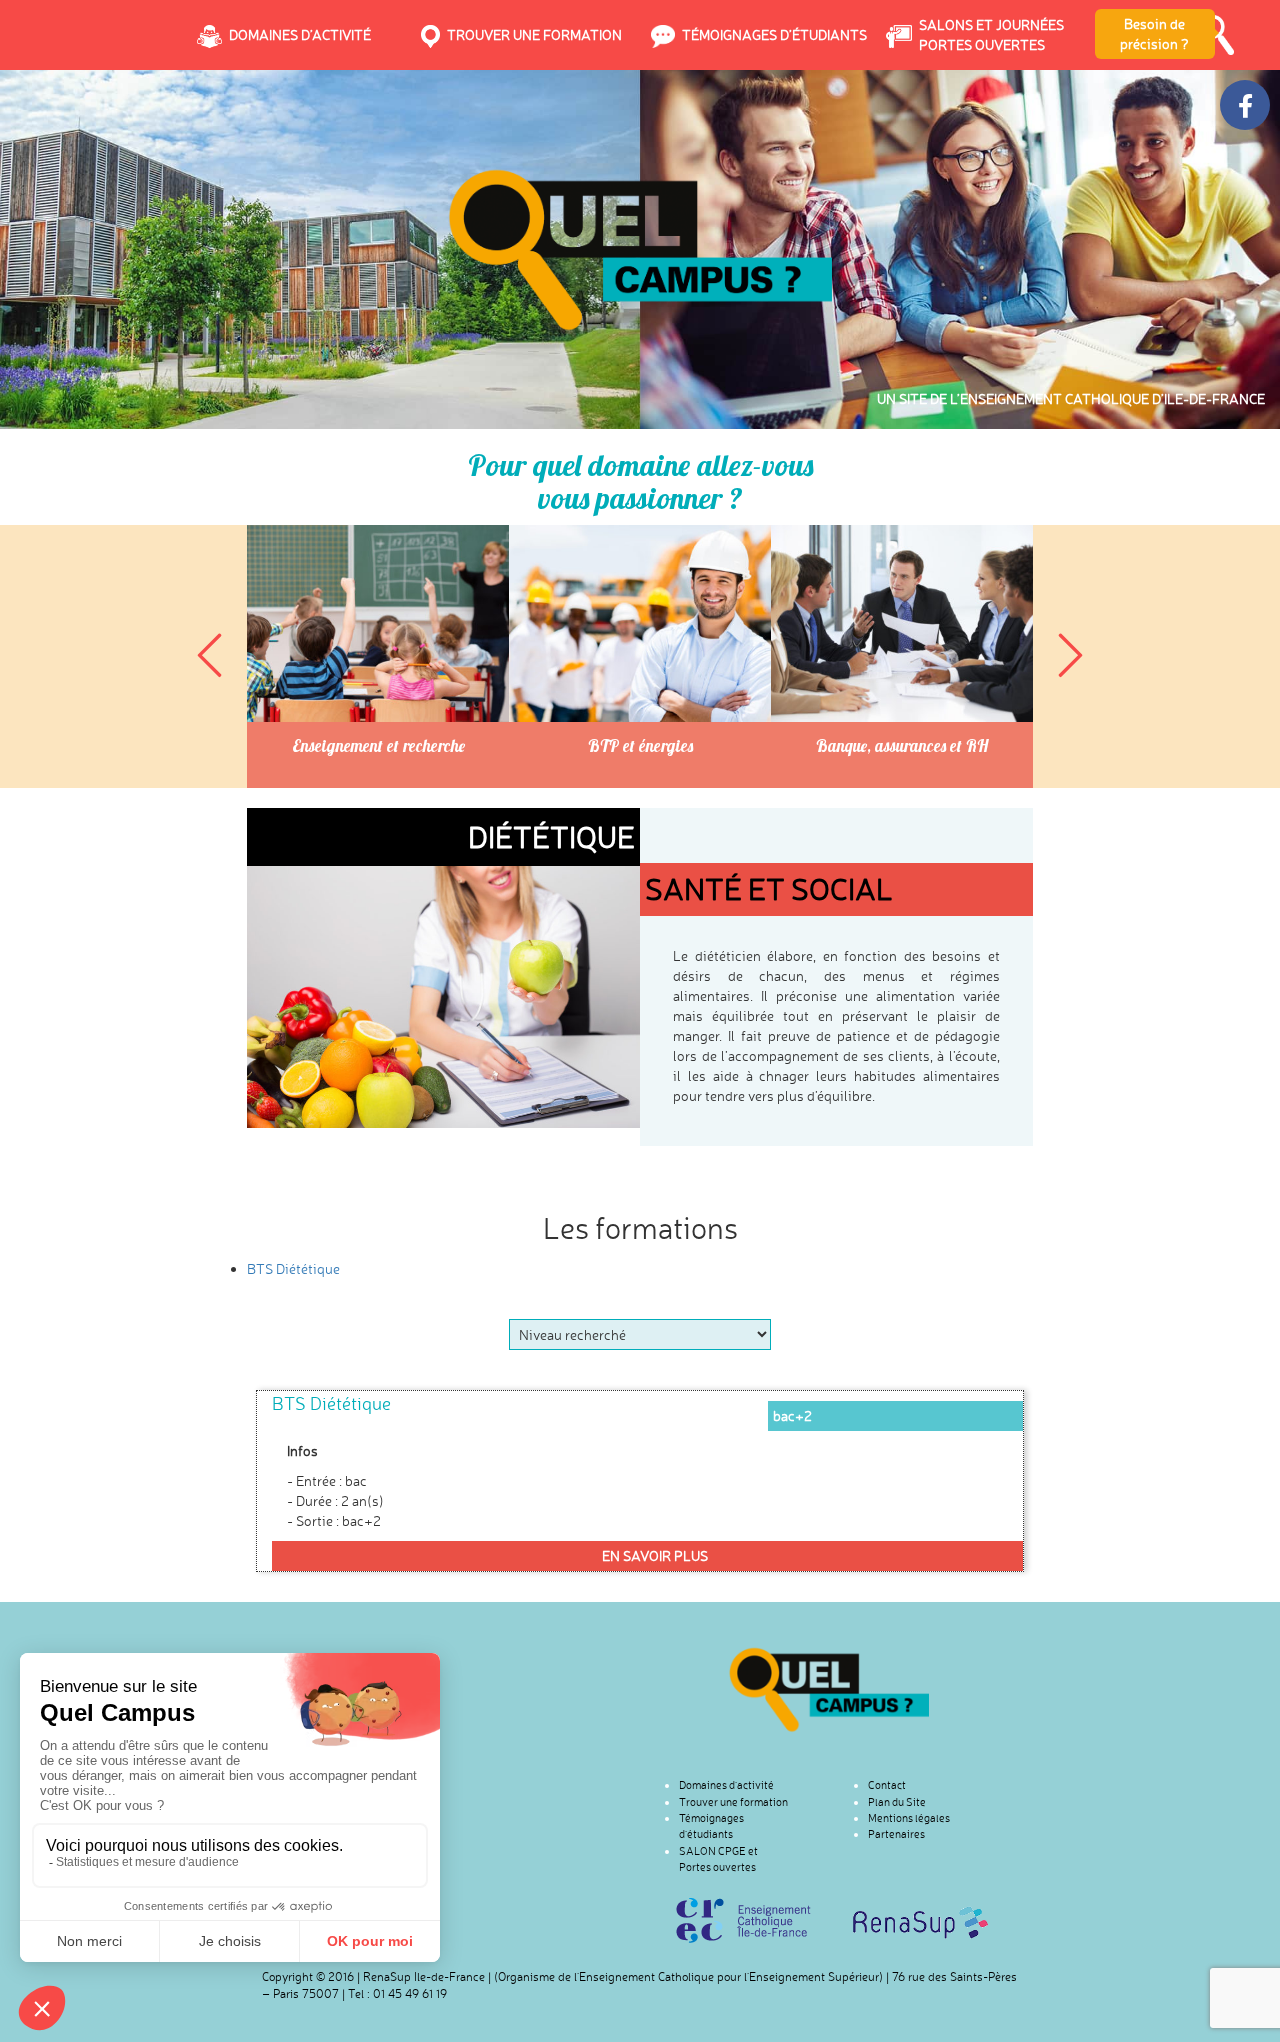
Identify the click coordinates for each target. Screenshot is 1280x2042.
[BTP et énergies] (640, 623)
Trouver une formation (733, 1802)
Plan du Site (897, 1802)
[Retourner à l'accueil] (829, 1689)
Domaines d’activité (726, 1785)
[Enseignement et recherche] (378, 623)
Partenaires (896, 1834)
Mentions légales (909, 1818)
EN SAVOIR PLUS (655, 1555)
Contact (887, 1785)
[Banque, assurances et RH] (902, 623)
